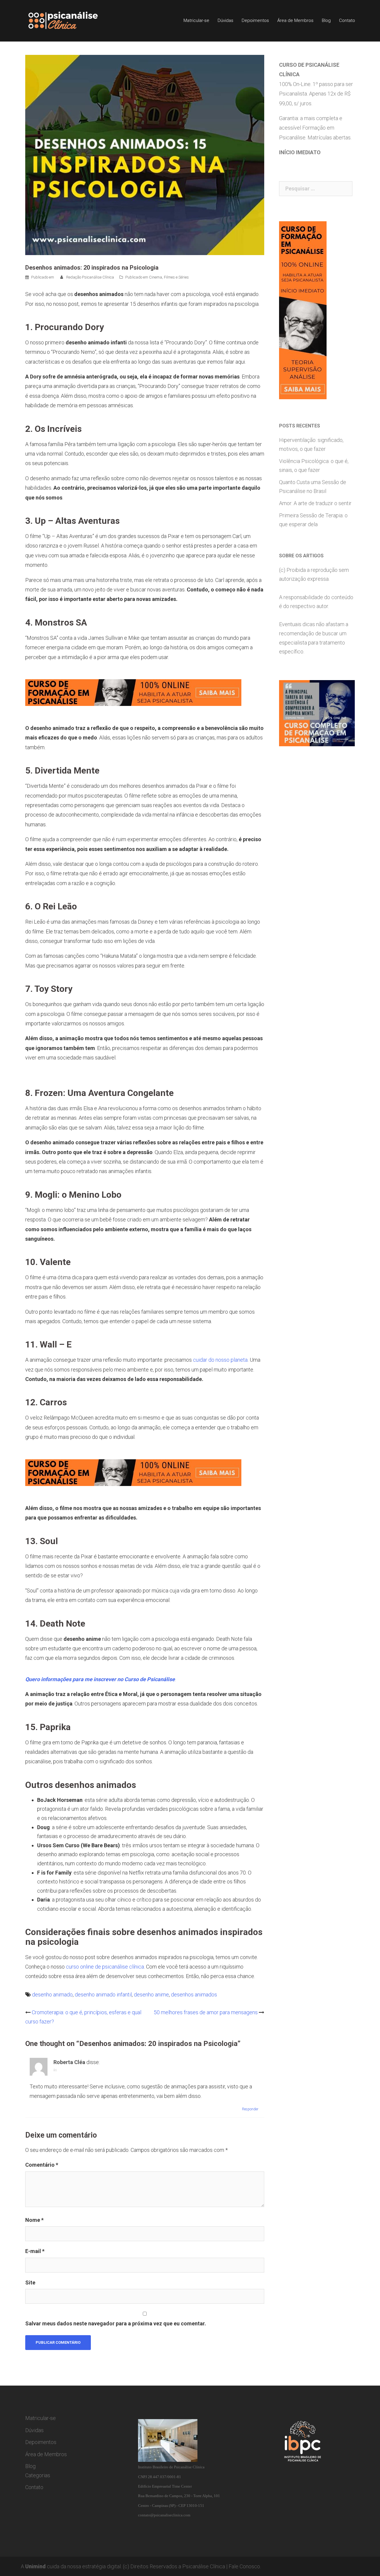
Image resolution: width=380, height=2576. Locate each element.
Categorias (38, 2475)
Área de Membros (295, 20)
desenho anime (151, 1995)
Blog (326, 20)
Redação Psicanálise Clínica (90, 277)
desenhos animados (194, 1995)
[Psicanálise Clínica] (71, 20)
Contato (347, 20)
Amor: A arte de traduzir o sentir (315, 503)
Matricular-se (196, 20)
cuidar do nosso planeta (220, 1360)
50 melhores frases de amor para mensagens (206, 2012)
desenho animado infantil (103, 1995)
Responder (250, 2109)
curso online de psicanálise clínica (105, 1967)
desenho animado (52, 1995)
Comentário (42, 2165)
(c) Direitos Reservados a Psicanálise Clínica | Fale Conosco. (192, 2566)
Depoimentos (255, 20)
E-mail (35, 2251)
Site (30, 2283)
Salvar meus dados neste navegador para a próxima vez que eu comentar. (116, 2323)
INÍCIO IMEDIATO (300, 152)
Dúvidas (225, 20)
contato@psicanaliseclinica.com (164, 2515)
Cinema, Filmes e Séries (169, 277)
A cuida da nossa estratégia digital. (71, 2566)
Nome (34, 2220)
